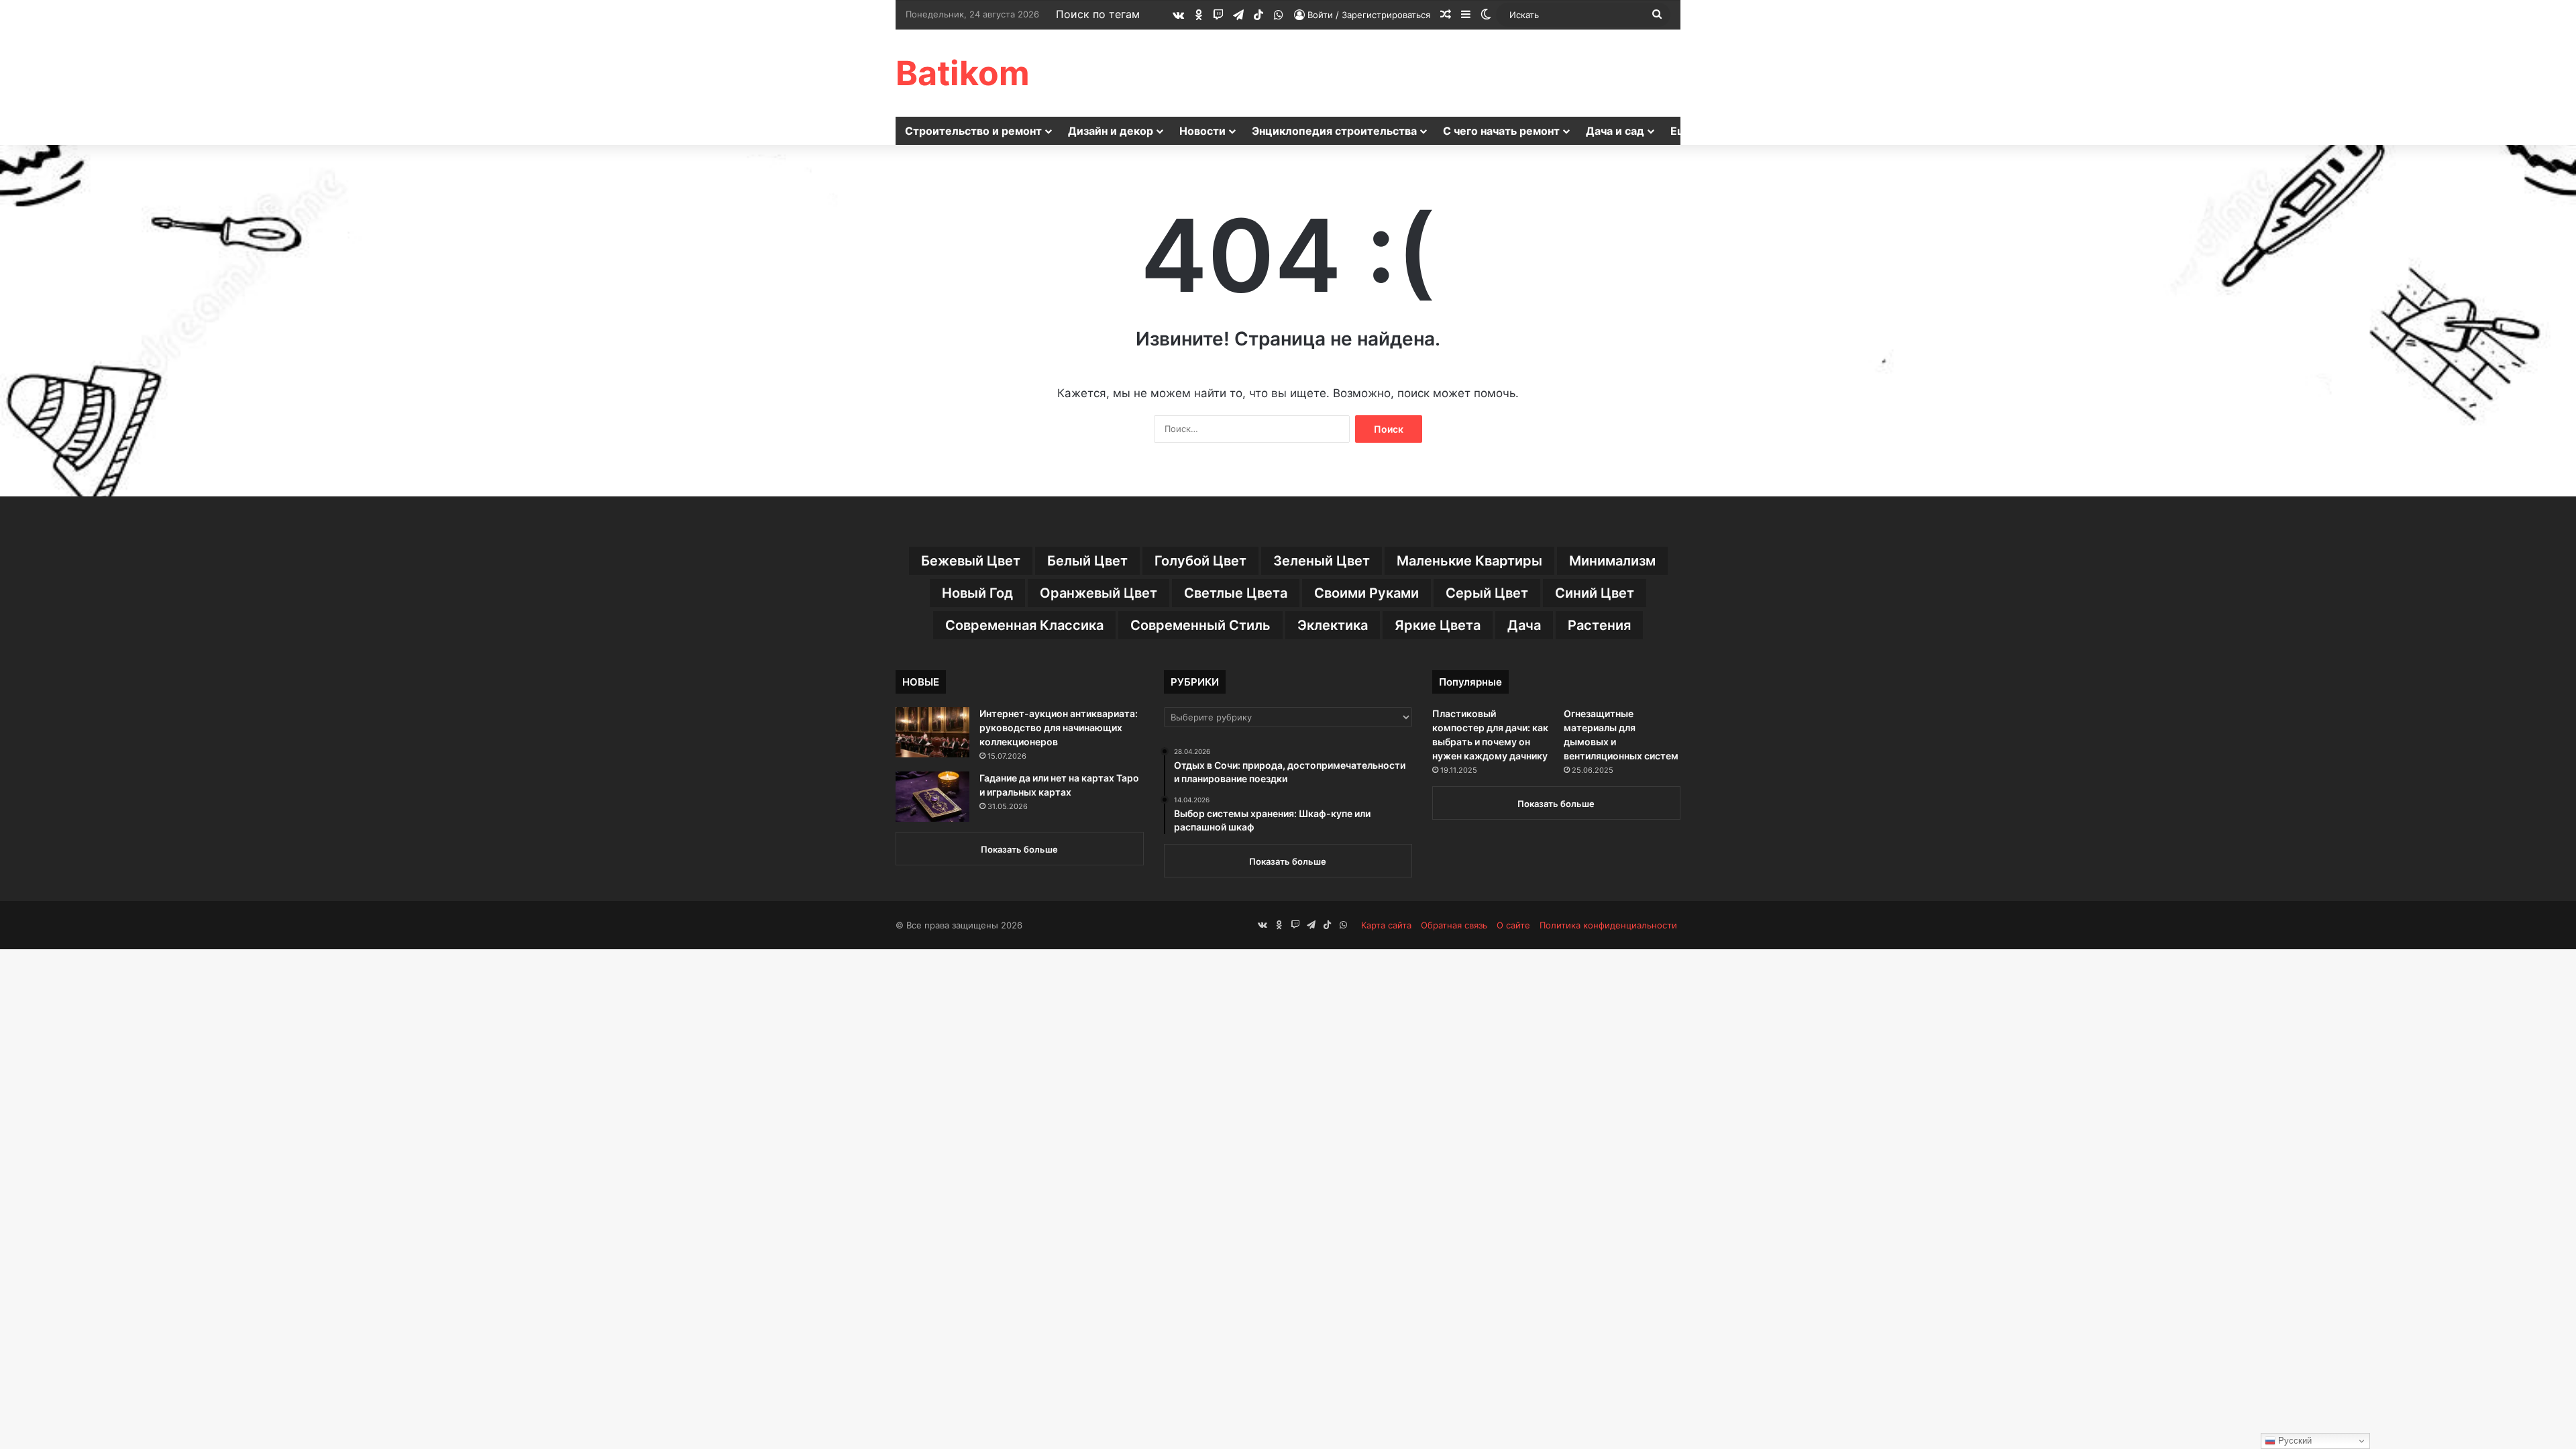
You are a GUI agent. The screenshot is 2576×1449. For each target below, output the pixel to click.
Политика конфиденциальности (1608, 925)
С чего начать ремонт (1501, 131)
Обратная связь (1454, 925)
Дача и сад (1615, 131)
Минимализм (1612, 561)
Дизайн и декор (1111, 131)
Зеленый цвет (1322, 561)
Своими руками (1366, 593)
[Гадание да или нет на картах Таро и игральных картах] (932, 797)
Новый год (977, 593)
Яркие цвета (1438, 625)
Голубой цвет (1200, 561)
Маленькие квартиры (1469, 561)
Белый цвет (1087, 561)
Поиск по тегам (1098, 14)
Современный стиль (1200, 625)
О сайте (1513, 925)
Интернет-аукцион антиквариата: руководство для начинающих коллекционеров (1059, 728)
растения (1599, 625)
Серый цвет (1487, 593)
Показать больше (1019, 849)
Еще (1682, 131)
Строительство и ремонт (973, 131)
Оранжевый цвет (1098, 593)
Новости (1202, 131)
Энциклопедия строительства (1334, 131)
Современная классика (1024, 625)
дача (1524, 625)
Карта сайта (1386, 925)
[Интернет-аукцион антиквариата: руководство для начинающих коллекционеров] (932, 732)
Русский (2294, 1441)
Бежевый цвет (971, 561)
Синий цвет (1595, 593)
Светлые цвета (1236, 593)
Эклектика (1333, 625)
